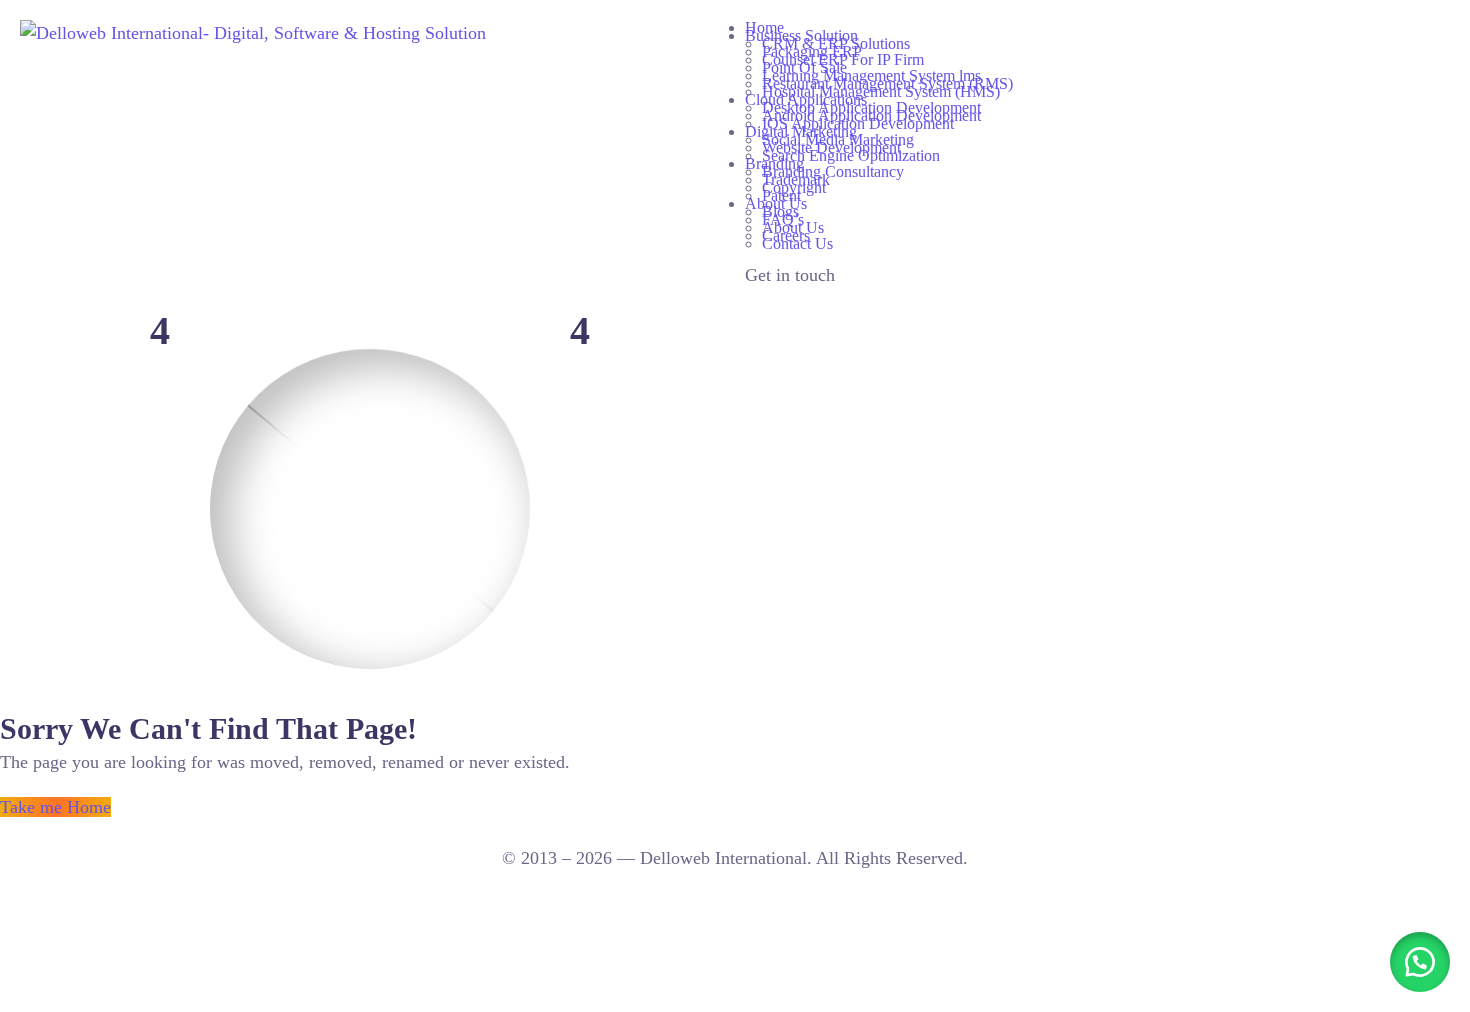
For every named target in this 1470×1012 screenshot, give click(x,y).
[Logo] (253, 33)
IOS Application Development (858, 123)
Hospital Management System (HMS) (881, 91)
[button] (1420, 962)
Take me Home (55, 807)
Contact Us (797, 243)
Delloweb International (723, 858)
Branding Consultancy (833, 171)
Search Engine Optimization (851, 155)
